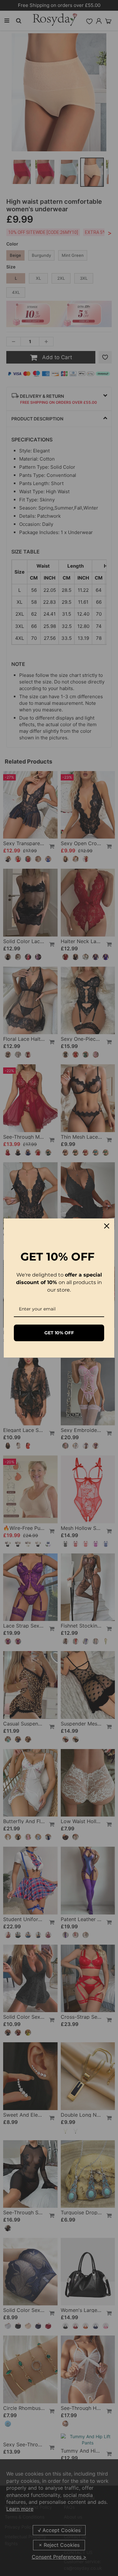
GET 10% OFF (59, 1333)
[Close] (107, 1226)
